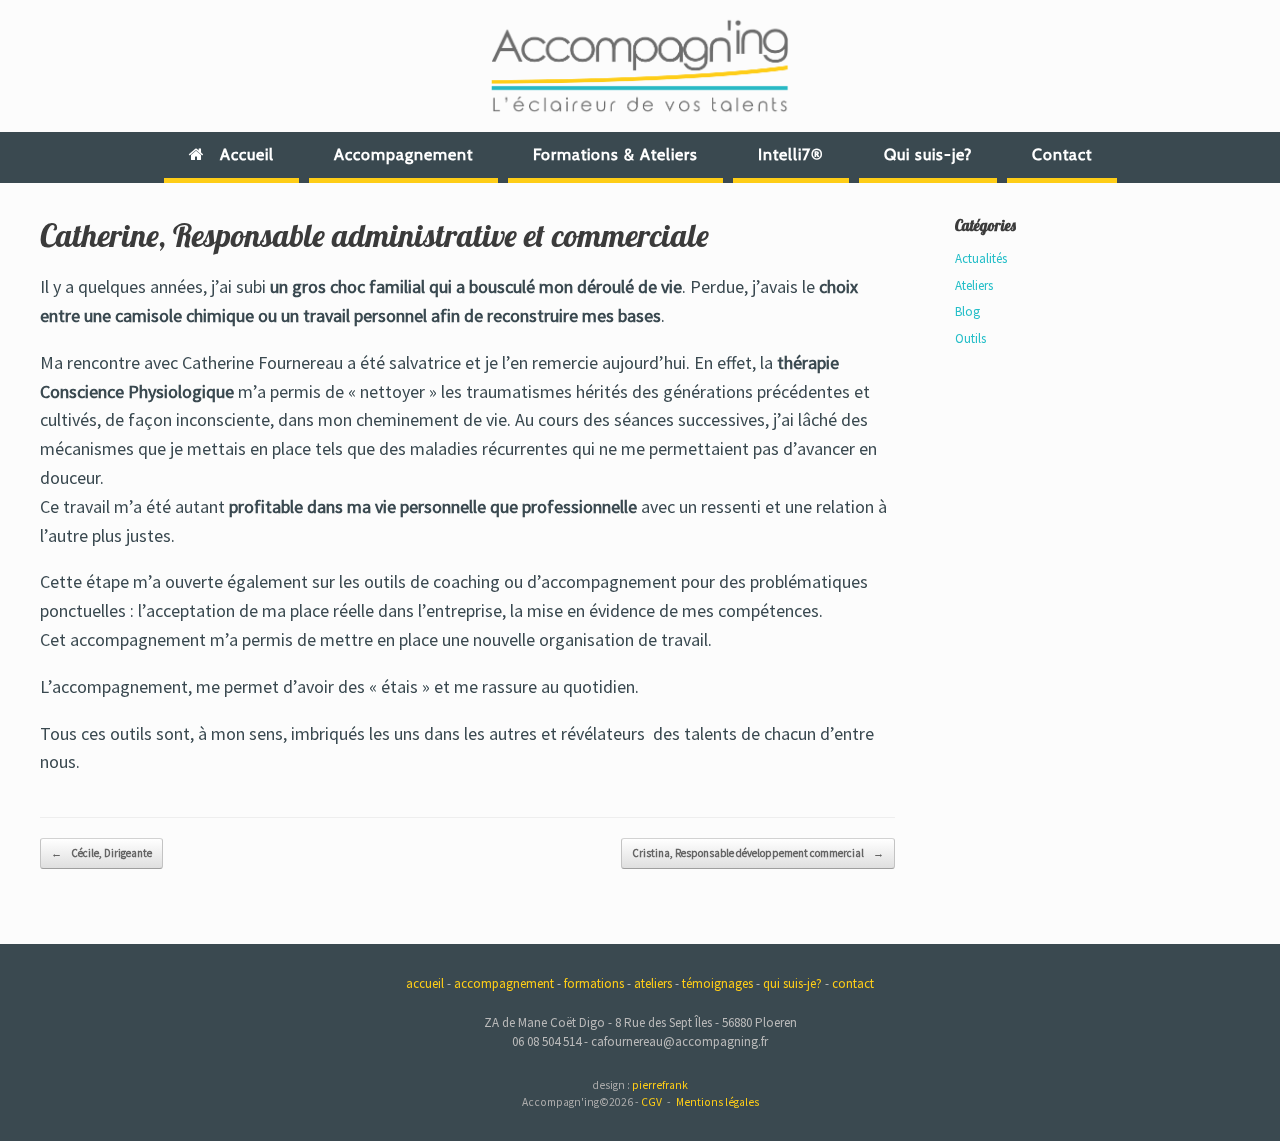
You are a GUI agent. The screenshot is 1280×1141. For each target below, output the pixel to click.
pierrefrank (660, 1085)
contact (853, 983)
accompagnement (504, 983)
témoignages (717, 983)
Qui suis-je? (928, 154)
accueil (425, 983)
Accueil (247, 154)
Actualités (981, 258)
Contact (1062, 154)
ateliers (653, 983)
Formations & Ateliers (615, 154)
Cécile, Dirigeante (101, 853)
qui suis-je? (792, 983)
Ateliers (974, 285)
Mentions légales (717, 1102)
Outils (970, 338)
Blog (967, 311)
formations (594, 983)
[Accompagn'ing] (640, 66)
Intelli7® (791, 154)
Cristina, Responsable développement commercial (758, 853)
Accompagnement (403, 154)
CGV (651, 1102)
